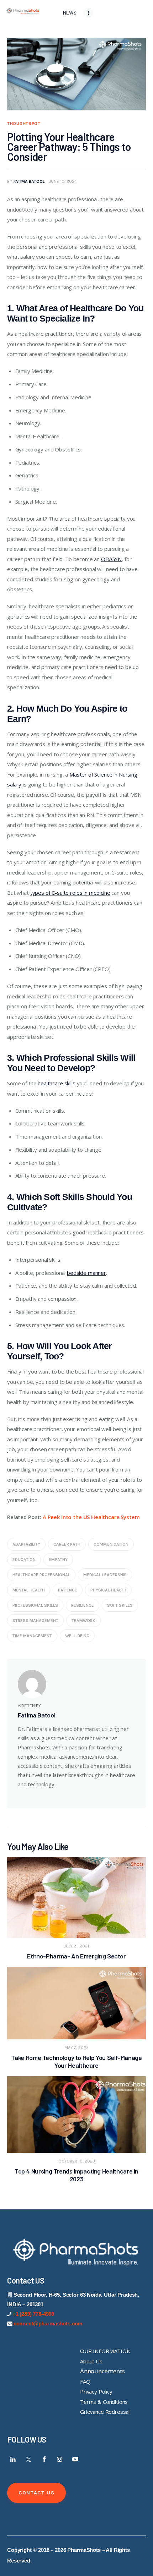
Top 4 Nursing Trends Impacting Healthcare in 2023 (76, 2175)
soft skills (120, 1605)
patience (68, 1590)
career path (67, 1544)
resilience (83, 1605)
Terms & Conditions (104, 2402)
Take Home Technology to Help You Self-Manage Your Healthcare (76, 2061)
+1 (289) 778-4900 (33, 2314)
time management (32, 1636)
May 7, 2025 (76, 2048)
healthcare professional (41, 1575)
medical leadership (105, 1575)
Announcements (102, 2371)
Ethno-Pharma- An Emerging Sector (76, 1956)
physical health (108, 1590)
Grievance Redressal (105, 2412)
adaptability (26, 1544)
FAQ (85, 2382)
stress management (35, 1621)
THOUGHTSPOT (24, 124)
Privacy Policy (96, 2391)
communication (111, 1544)
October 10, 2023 (77, 2161)
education (24, 1560)
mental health (29, 1590)
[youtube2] (75, 2459)
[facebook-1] (44, 2459)
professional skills (35, 1605)
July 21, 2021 (76, 1946)
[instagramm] (60, 2459)
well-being (77, 1636)
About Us (91, 2361)
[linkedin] (13, 2459)
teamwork (83, 1621)
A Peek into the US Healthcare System (91, 1517)
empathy (58, 1560)
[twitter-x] (29, 2459)
